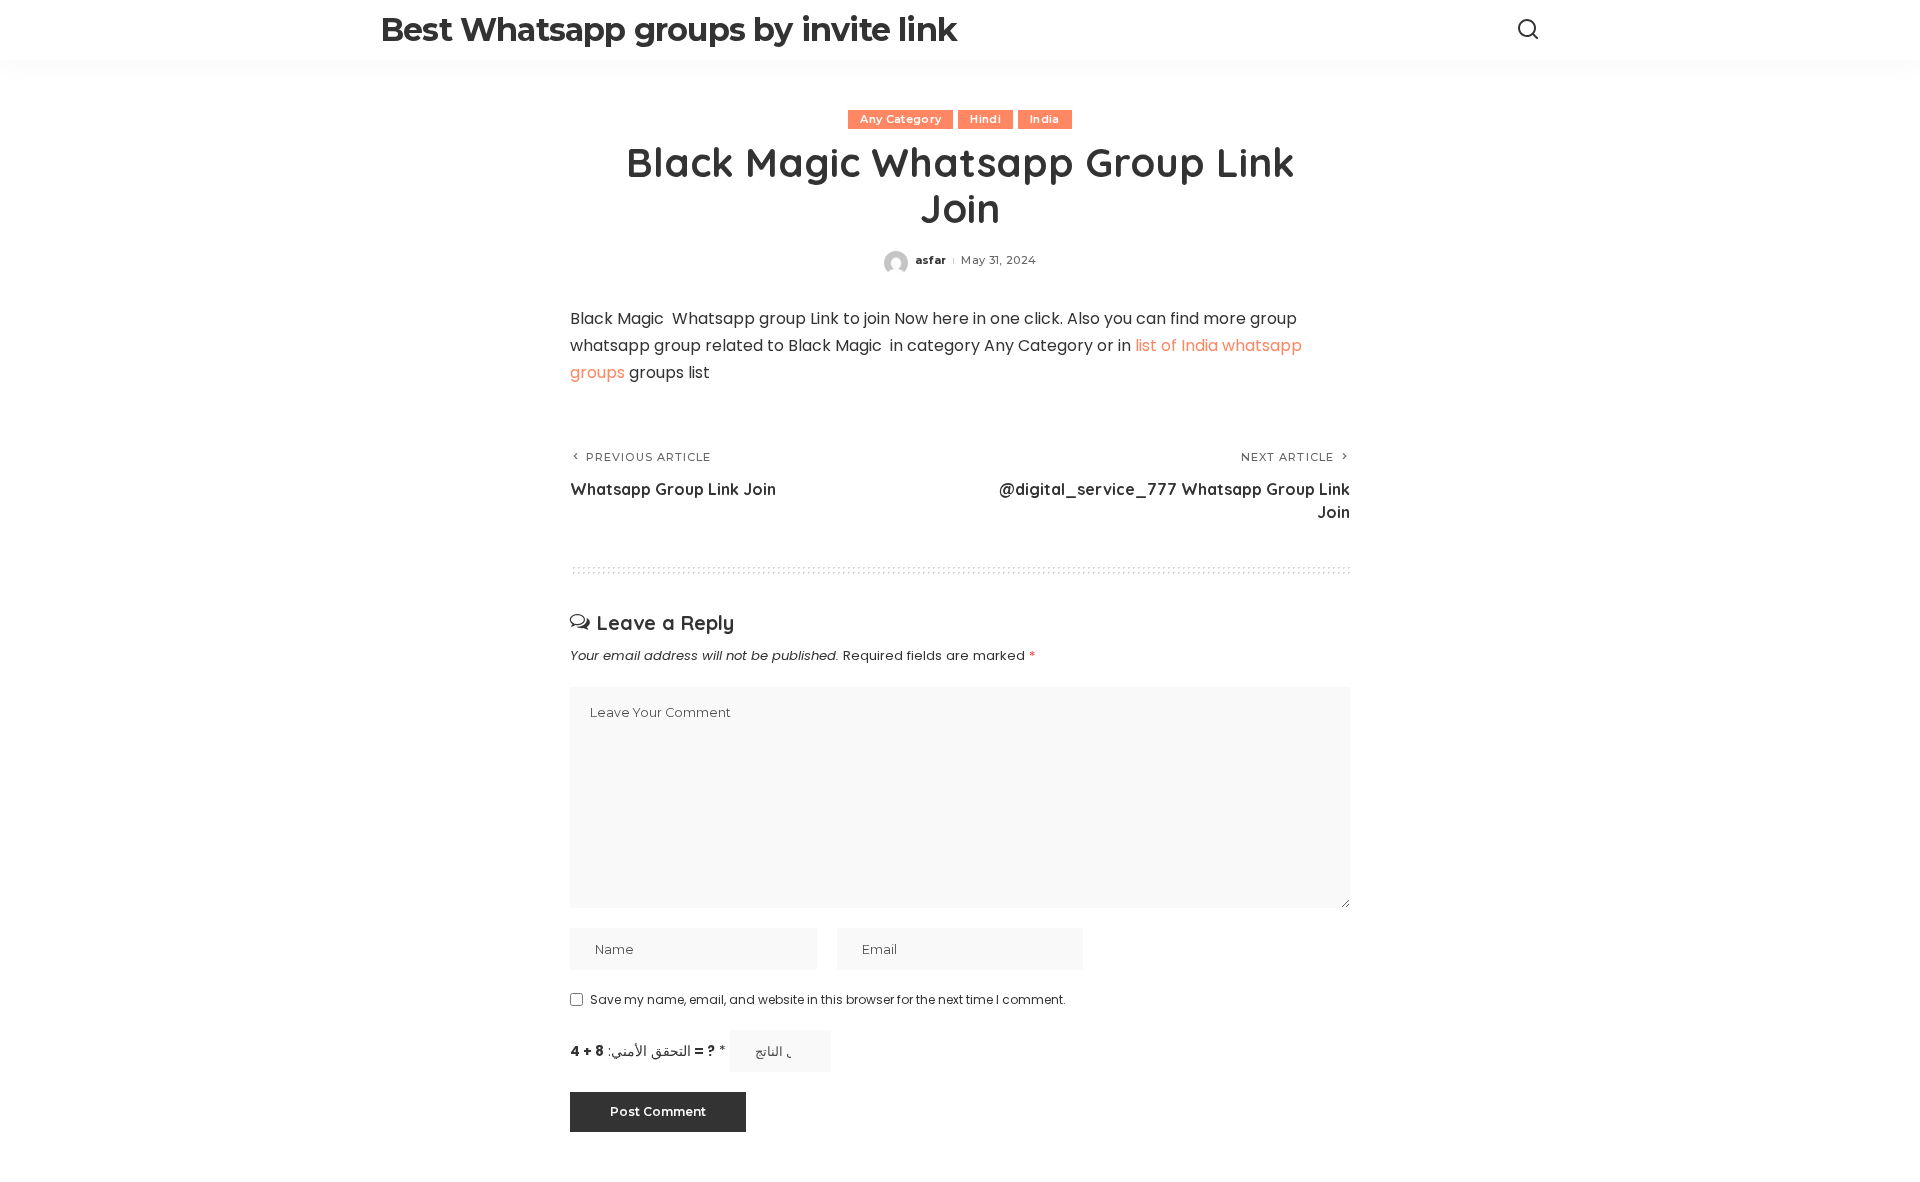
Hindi (985, 119)
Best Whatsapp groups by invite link (668, 29)
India (1045, 119)
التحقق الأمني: (648, 1051)
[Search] (1528, 30)
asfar (931, 260)
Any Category (900, 119)
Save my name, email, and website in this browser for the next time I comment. (828, 999)
